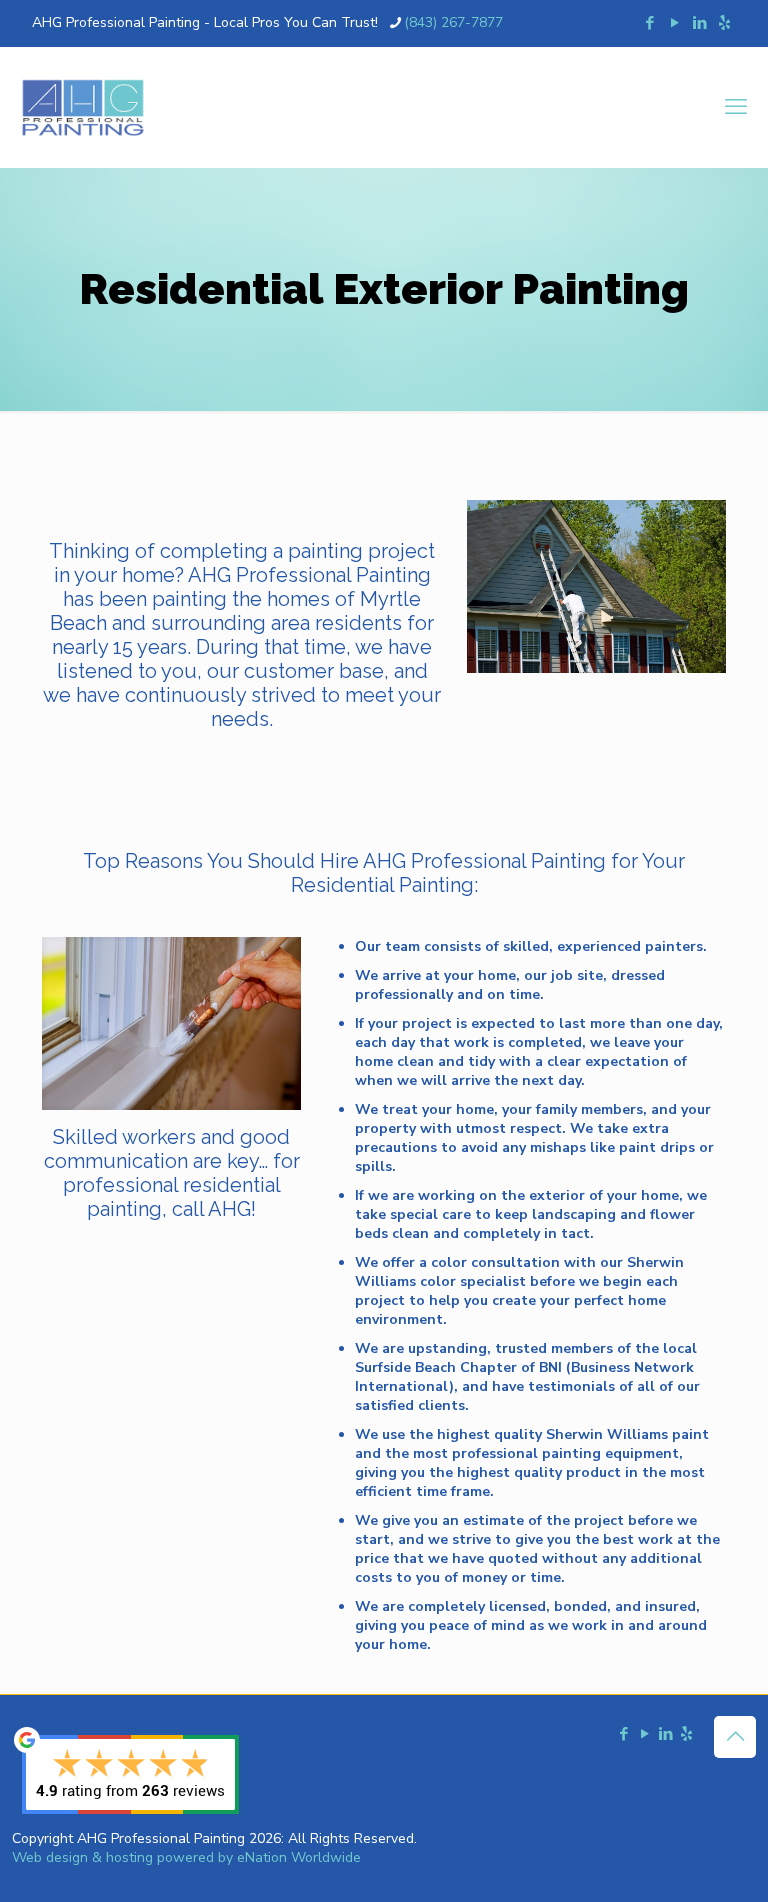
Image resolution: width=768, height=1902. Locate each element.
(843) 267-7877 (453, 22)
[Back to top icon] (735, 1737)
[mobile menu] (736, 107)
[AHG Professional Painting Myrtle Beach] (83, 107)
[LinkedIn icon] (699, 23)
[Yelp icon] (724, 23)
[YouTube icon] (674, 23)
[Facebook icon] (649, 23)
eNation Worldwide (299, 1857)
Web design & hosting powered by (124, 1857)
